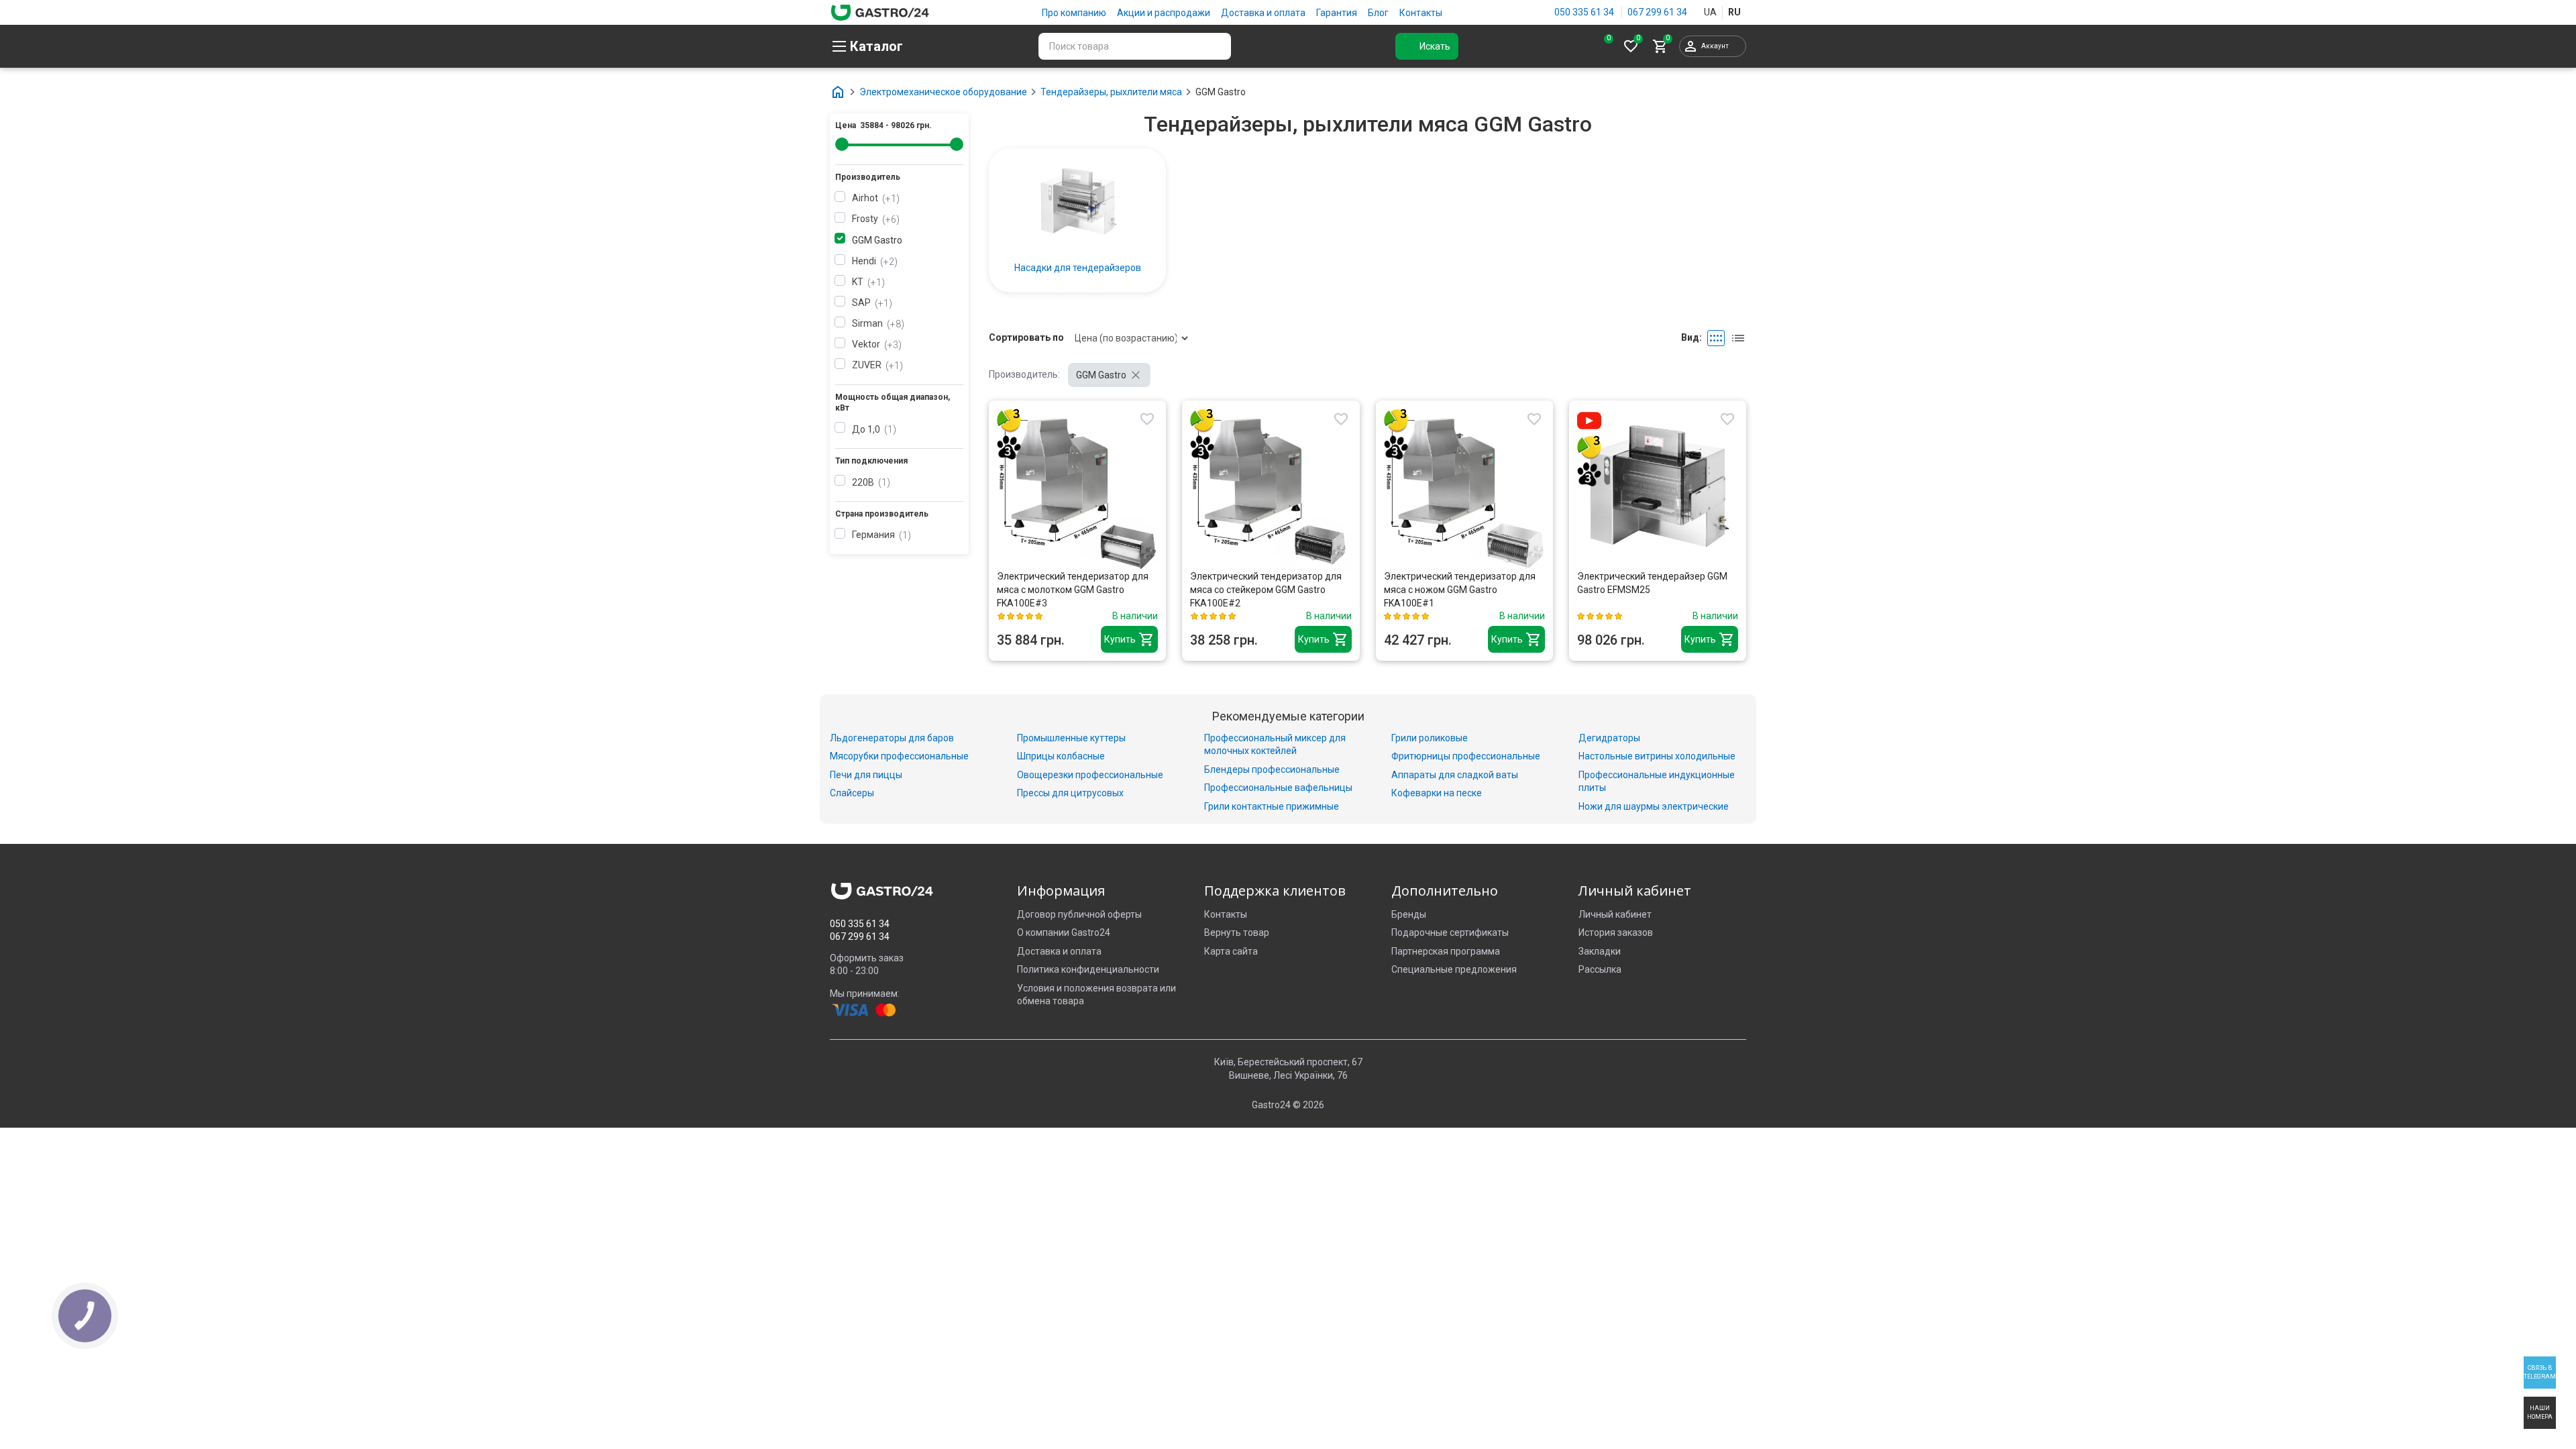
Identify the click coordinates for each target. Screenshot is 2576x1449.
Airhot (874, 198)
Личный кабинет (1615, 914)
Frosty (874, 219)
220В (869, 482)
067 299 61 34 (1657, 12)
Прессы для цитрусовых (1070, 793)
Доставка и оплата (1263, 13)
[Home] (838, 92)
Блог (1378, 13)
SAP (870, 303)
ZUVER (876, 365)
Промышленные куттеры (1071, 738)
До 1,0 (872, 429)
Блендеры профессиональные (1272, 769)
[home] (880, 11)
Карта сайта (1231, 951)
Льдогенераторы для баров (892, 738)
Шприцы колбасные (1061, 756)
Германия (880, 535)
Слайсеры (852, 793)
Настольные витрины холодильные (1657, 756)
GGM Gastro (877, 240)
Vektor (875, 344)
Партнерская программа (1446, 951)
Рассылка (1600, 969)
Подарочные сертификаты (1450, 932)
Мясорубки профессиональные (899, 756)
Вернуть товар (1237, 932)
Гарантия (1337, 13)
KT (867, 282)
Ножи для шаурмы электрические (1654, 806)
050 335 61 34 (1584, 12)
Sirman (876, 323)
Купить (1120, 639)
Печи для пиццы (866, 775)
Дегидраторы (1609, 738)
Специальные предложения (1454, 969)
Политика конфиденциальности (1088, 969)
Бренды (1409, 914)
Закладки (1600, 951)
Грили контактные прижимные (1272, 806)
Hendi (873, 261)
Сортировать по (1026, 337)
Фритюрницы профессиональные (1466, 756)
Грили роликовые (1430, 738)
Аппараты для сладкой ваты (1455, 775)
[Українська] (1710, 13)
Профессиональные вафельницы (1278, 788)
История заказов (1616, 932)
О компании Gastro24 (1064, 932)
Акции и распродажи (1164, 13)
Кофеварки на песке (1437, 793)
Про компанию (1074, 13)
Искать (1435, 46)
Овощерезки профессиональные (1090, 775)
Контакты (1421, 13)
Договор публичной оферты (1079, 914)
